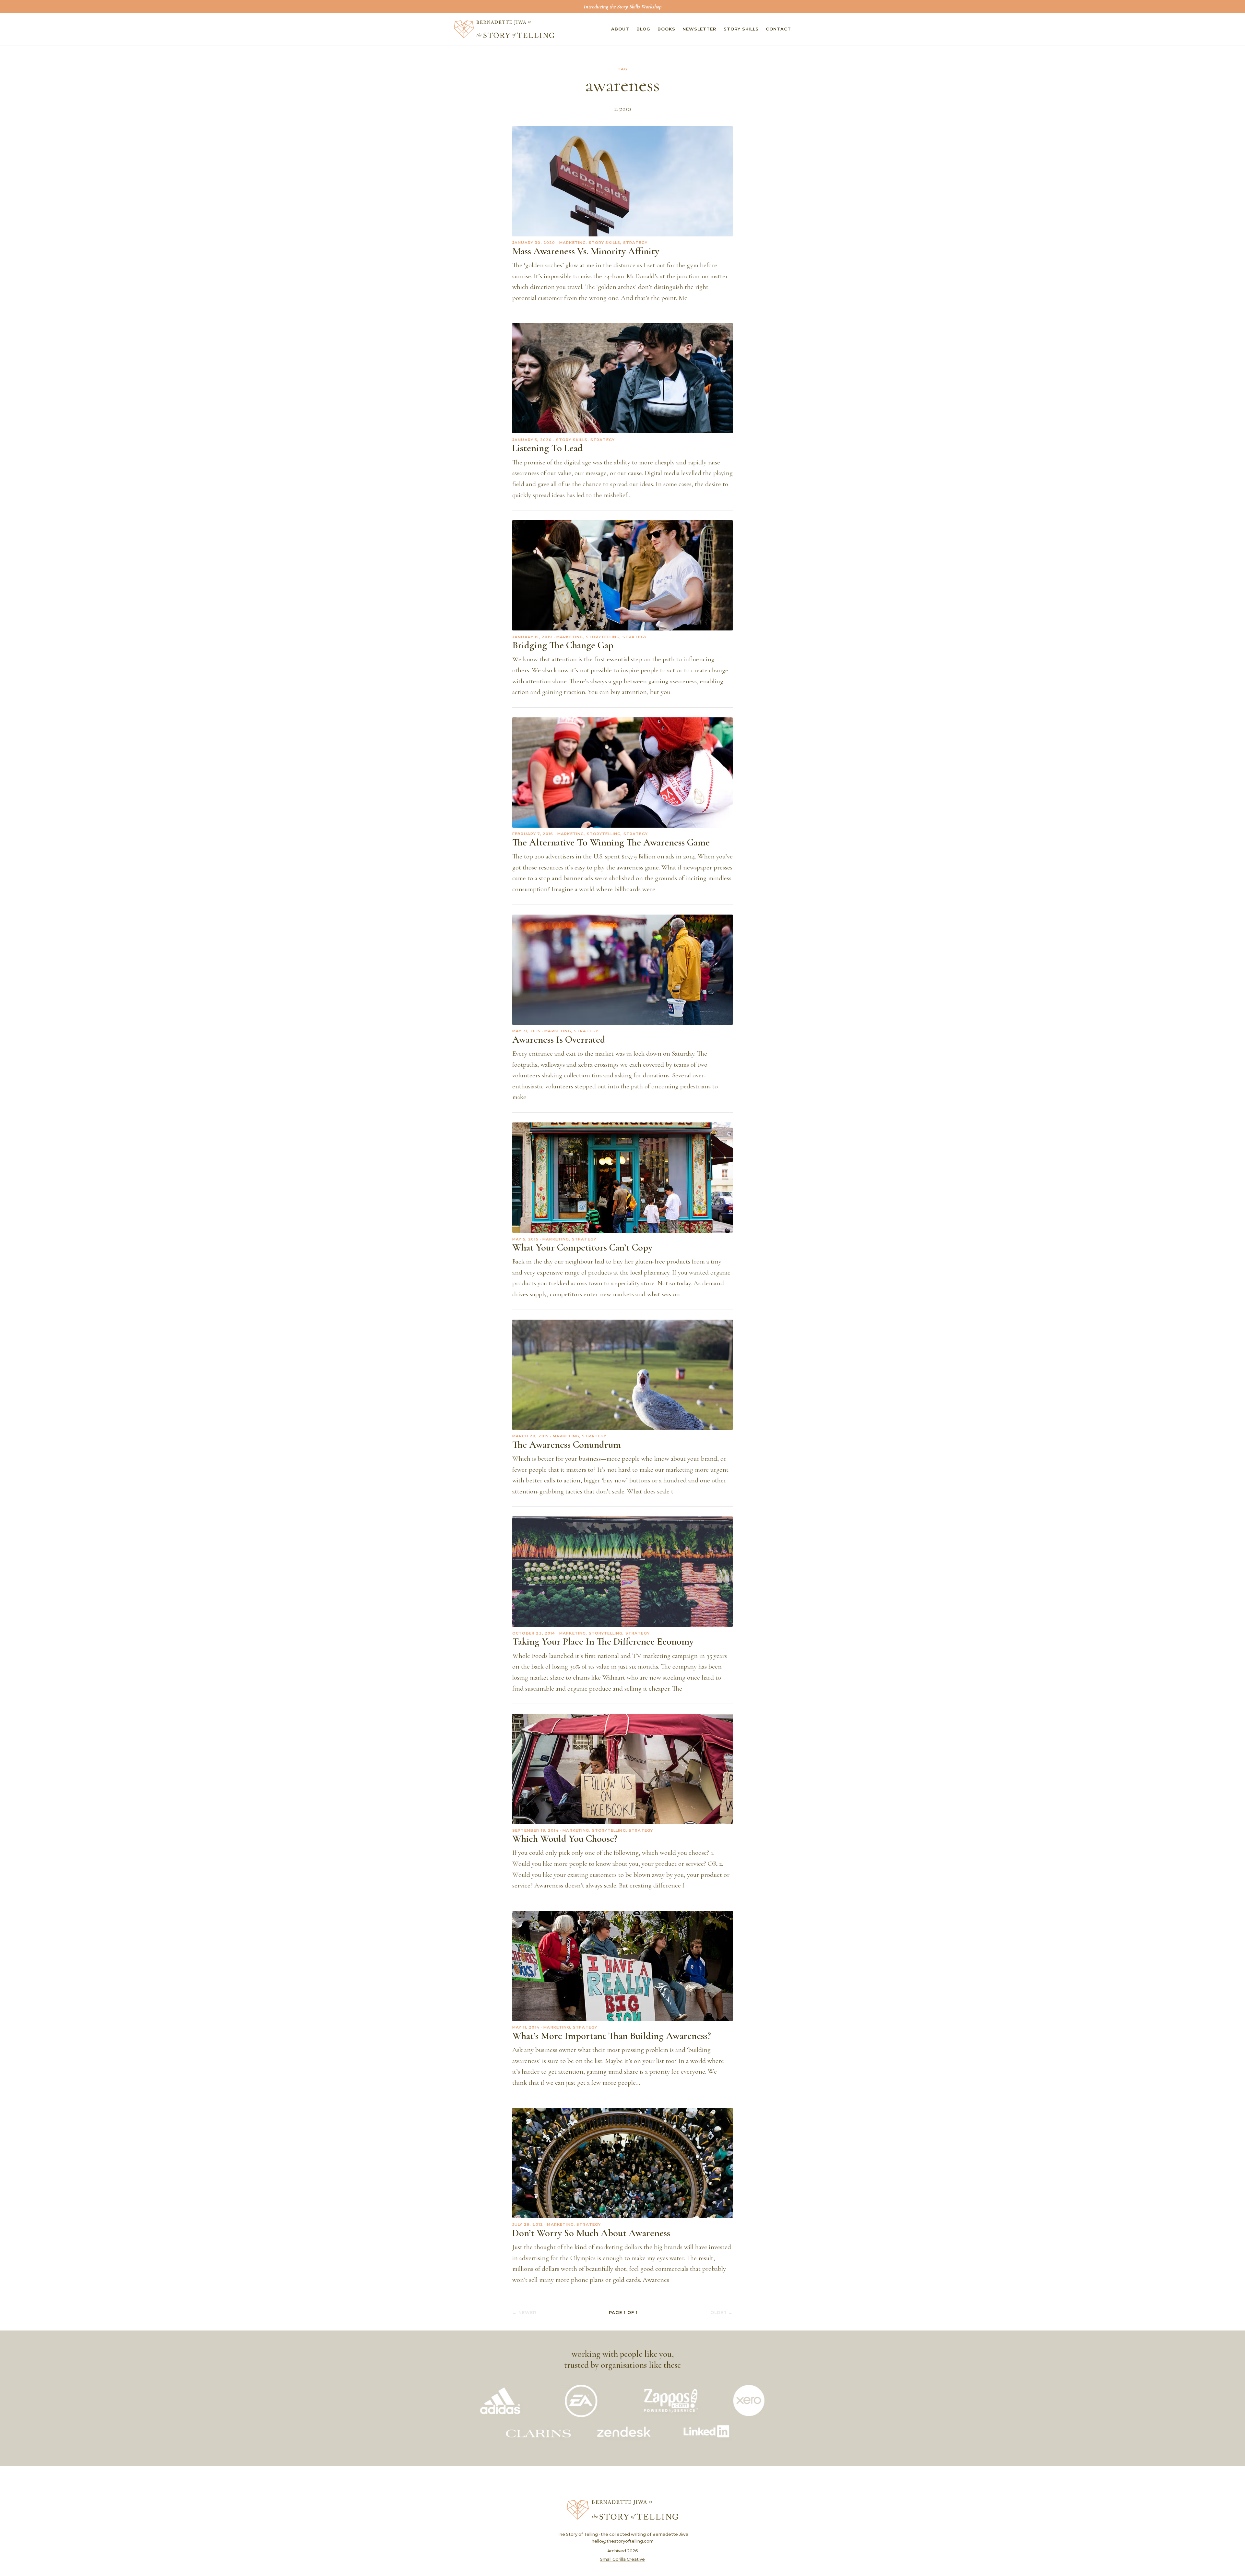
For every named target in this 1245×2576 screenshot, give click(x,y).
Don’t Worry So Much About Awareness (591, 2233)
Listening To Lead (547, 448)
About (620, 29)
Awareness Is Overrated (559, 1040)
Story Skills (741, 29)
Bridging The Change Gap (563, 645)
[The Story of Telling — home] (504, 29)
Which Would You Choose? (565, 1839)
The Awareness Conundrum (567, 1445)
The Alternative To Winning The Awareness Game (611, 842)
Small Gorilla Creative (622, 2559)
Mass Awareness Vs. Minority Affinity (586, 251)
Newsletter (699, 29)
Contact (778, 29)
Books (666, 29)
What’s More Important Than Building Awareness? (612, 2036)
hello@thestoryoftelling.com (623, 2541)
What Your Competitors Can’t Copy (582, 1247)
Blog (643, 29)
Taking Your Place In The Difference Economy (603, 1641)
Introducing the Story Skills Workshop (622, 6)
